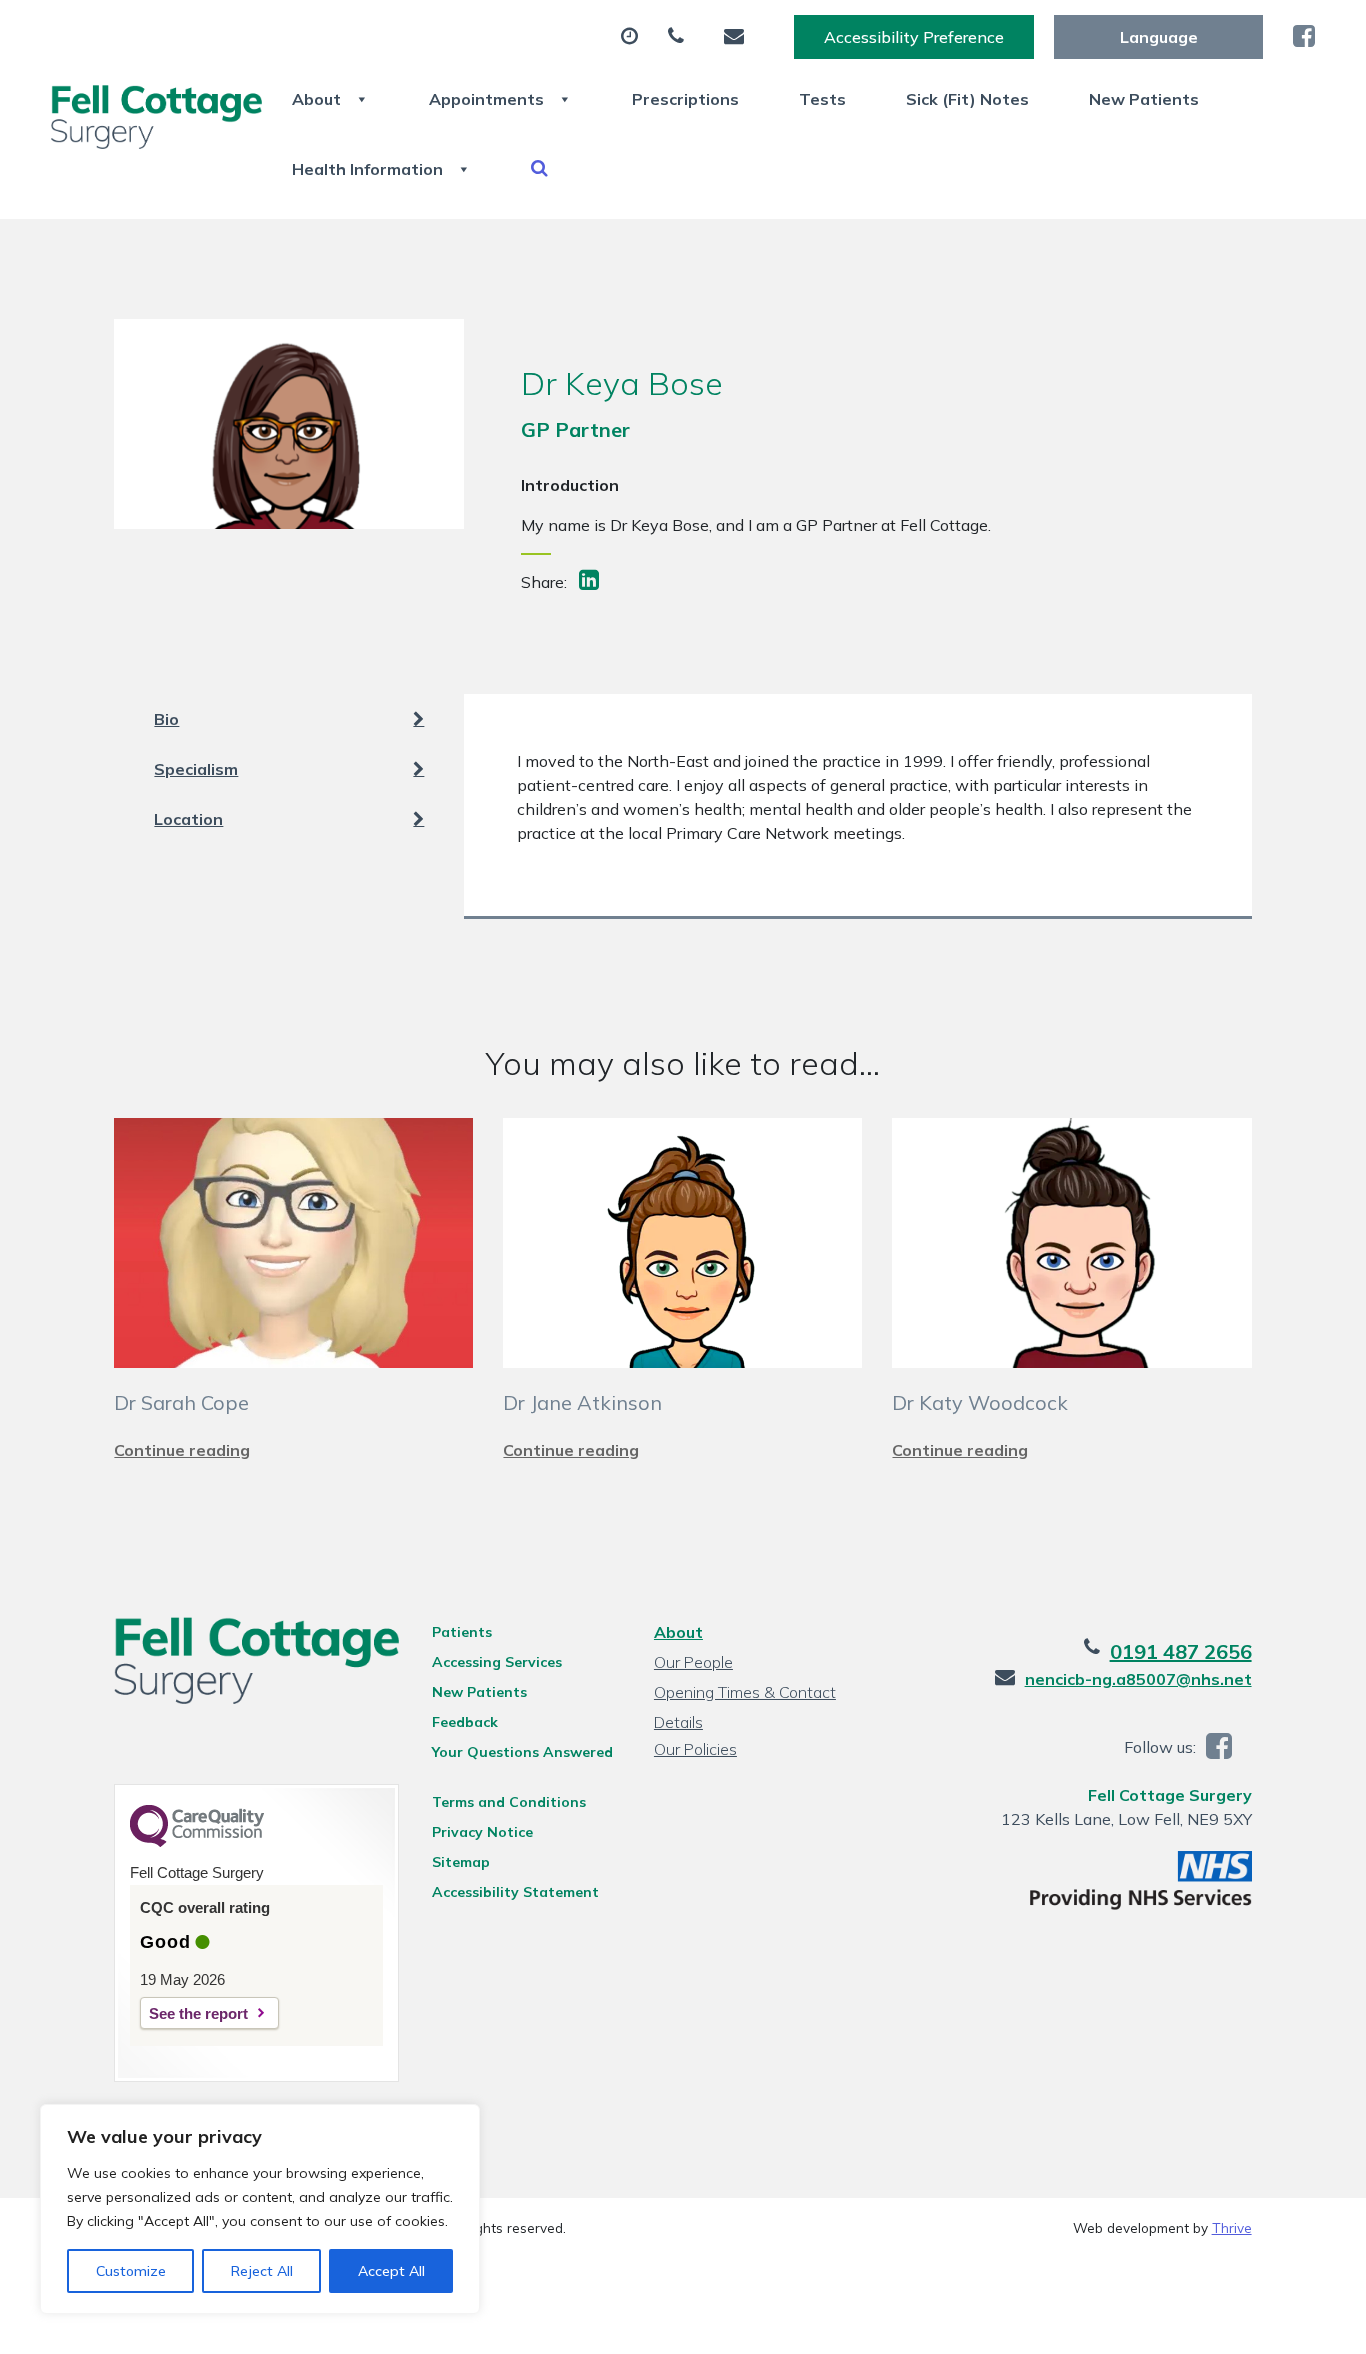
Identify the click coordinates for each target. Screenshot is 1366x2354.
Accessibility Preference (914, 37)
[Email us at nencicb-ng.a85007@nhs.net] (739, 37)
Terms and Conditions (509, 1802)
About (316, 99)
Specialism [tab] (196, 769)
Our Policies (695, 1749)
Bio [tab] (166, 719)
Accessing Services (497, 1662)
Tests (822, 99)
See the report (198, 2013)
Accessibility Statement (515, 1892)
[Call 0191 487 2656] (681, 37)
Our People (693, 1662)
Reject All (262, 2271)
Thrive (1232, 2227)
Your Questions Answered (522, 1752)
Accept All (391, 2271)
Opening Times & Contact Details (745, 1694)
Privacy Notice (482, 1832)
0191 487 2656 (1181, 1651)
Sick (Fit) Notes (967, 99)
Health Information (367, 169)
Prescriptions (685, 99)
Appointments (486, 99)
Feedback (465, 1722)
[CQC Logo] (197, 1842)
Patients (462, 1632)
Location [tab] (188, 819)
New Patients (1144, 99)
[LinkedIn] (591, 582)
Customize (131, 2271)
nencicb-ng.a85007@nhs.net (1138, 1679)
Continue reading (182, 1450)
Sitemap (461, 1862)
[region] (260, 2209)
